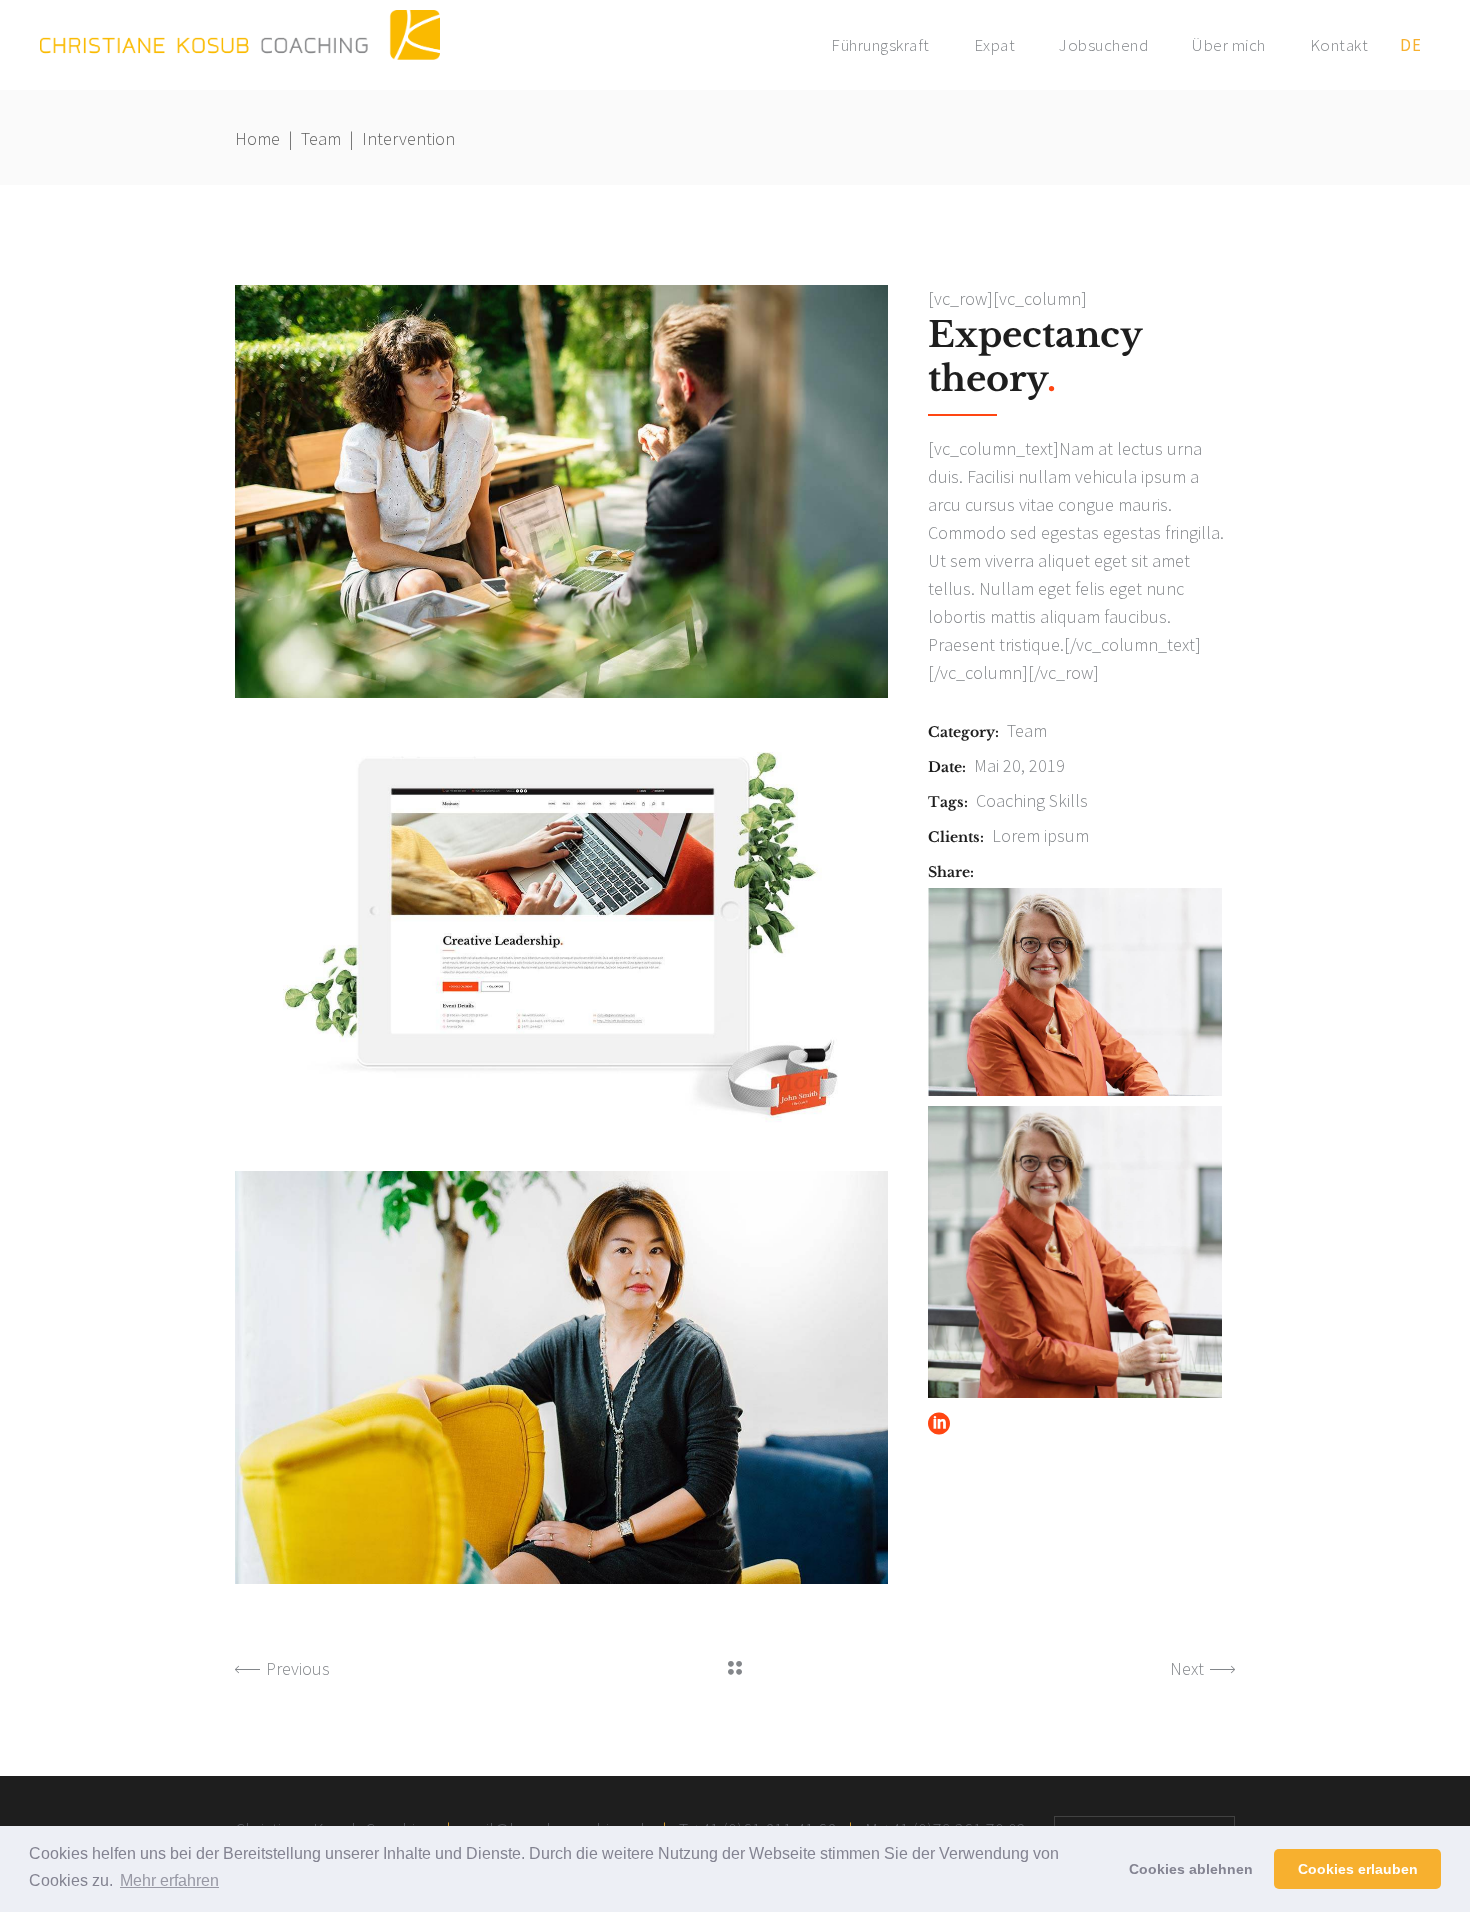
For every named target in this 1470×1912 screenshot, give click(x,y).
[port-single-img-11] (561, 934)
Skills (1068, 800)
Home (257, 138)
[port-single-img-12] (561, 491)
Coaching (1010, 800)
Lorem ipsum (1040, 835)
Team (321, 138)
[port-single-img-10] (561, 1377)
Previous (298, 1668)
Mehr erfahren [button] (169, 1880)
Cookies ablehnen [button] (1191, 1869)
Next (1187, 1668)
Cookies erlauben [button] (1358, 1869)
